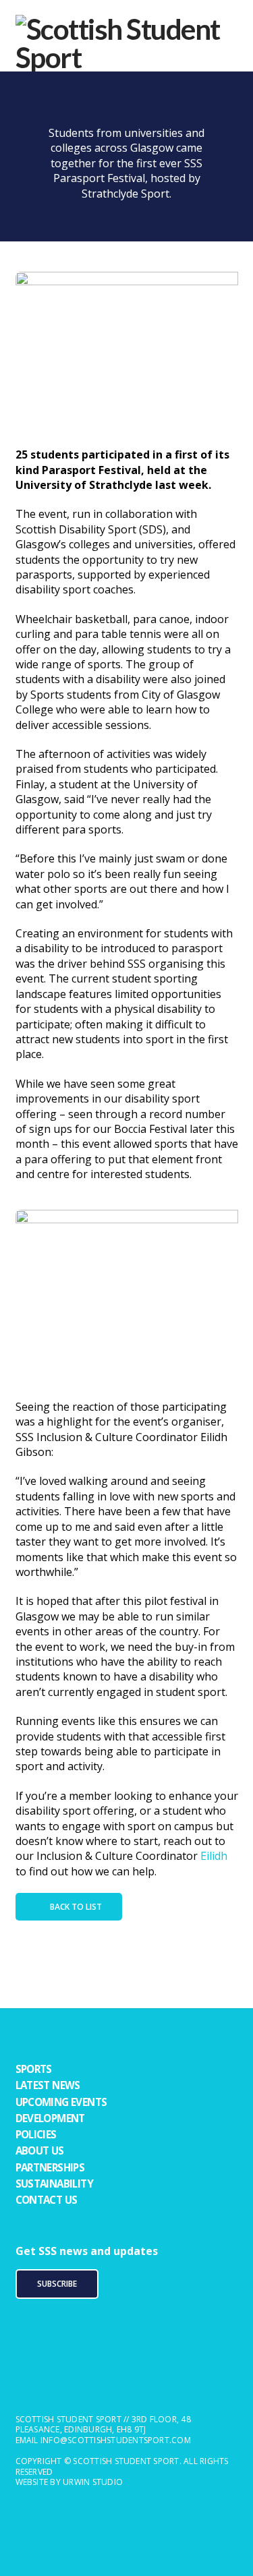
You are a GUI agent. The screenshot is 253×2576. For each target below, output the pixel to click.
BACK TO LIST (76, 1907)
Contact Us (47, 2200)
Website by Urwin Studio (69, 2482)
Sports (34, 2069)
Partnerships (50, 2167)
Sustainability (55, 2184)
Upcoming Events (61, 2102)
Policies (36, 2134)
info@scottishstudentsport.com (116, 2440)
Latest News (48, 2085)
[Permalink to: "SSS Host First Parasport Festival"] (127, 353)
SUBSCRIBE (57, 2284)
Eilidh (214, 1856)
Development (50, 2118)
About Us (40, 2150)
